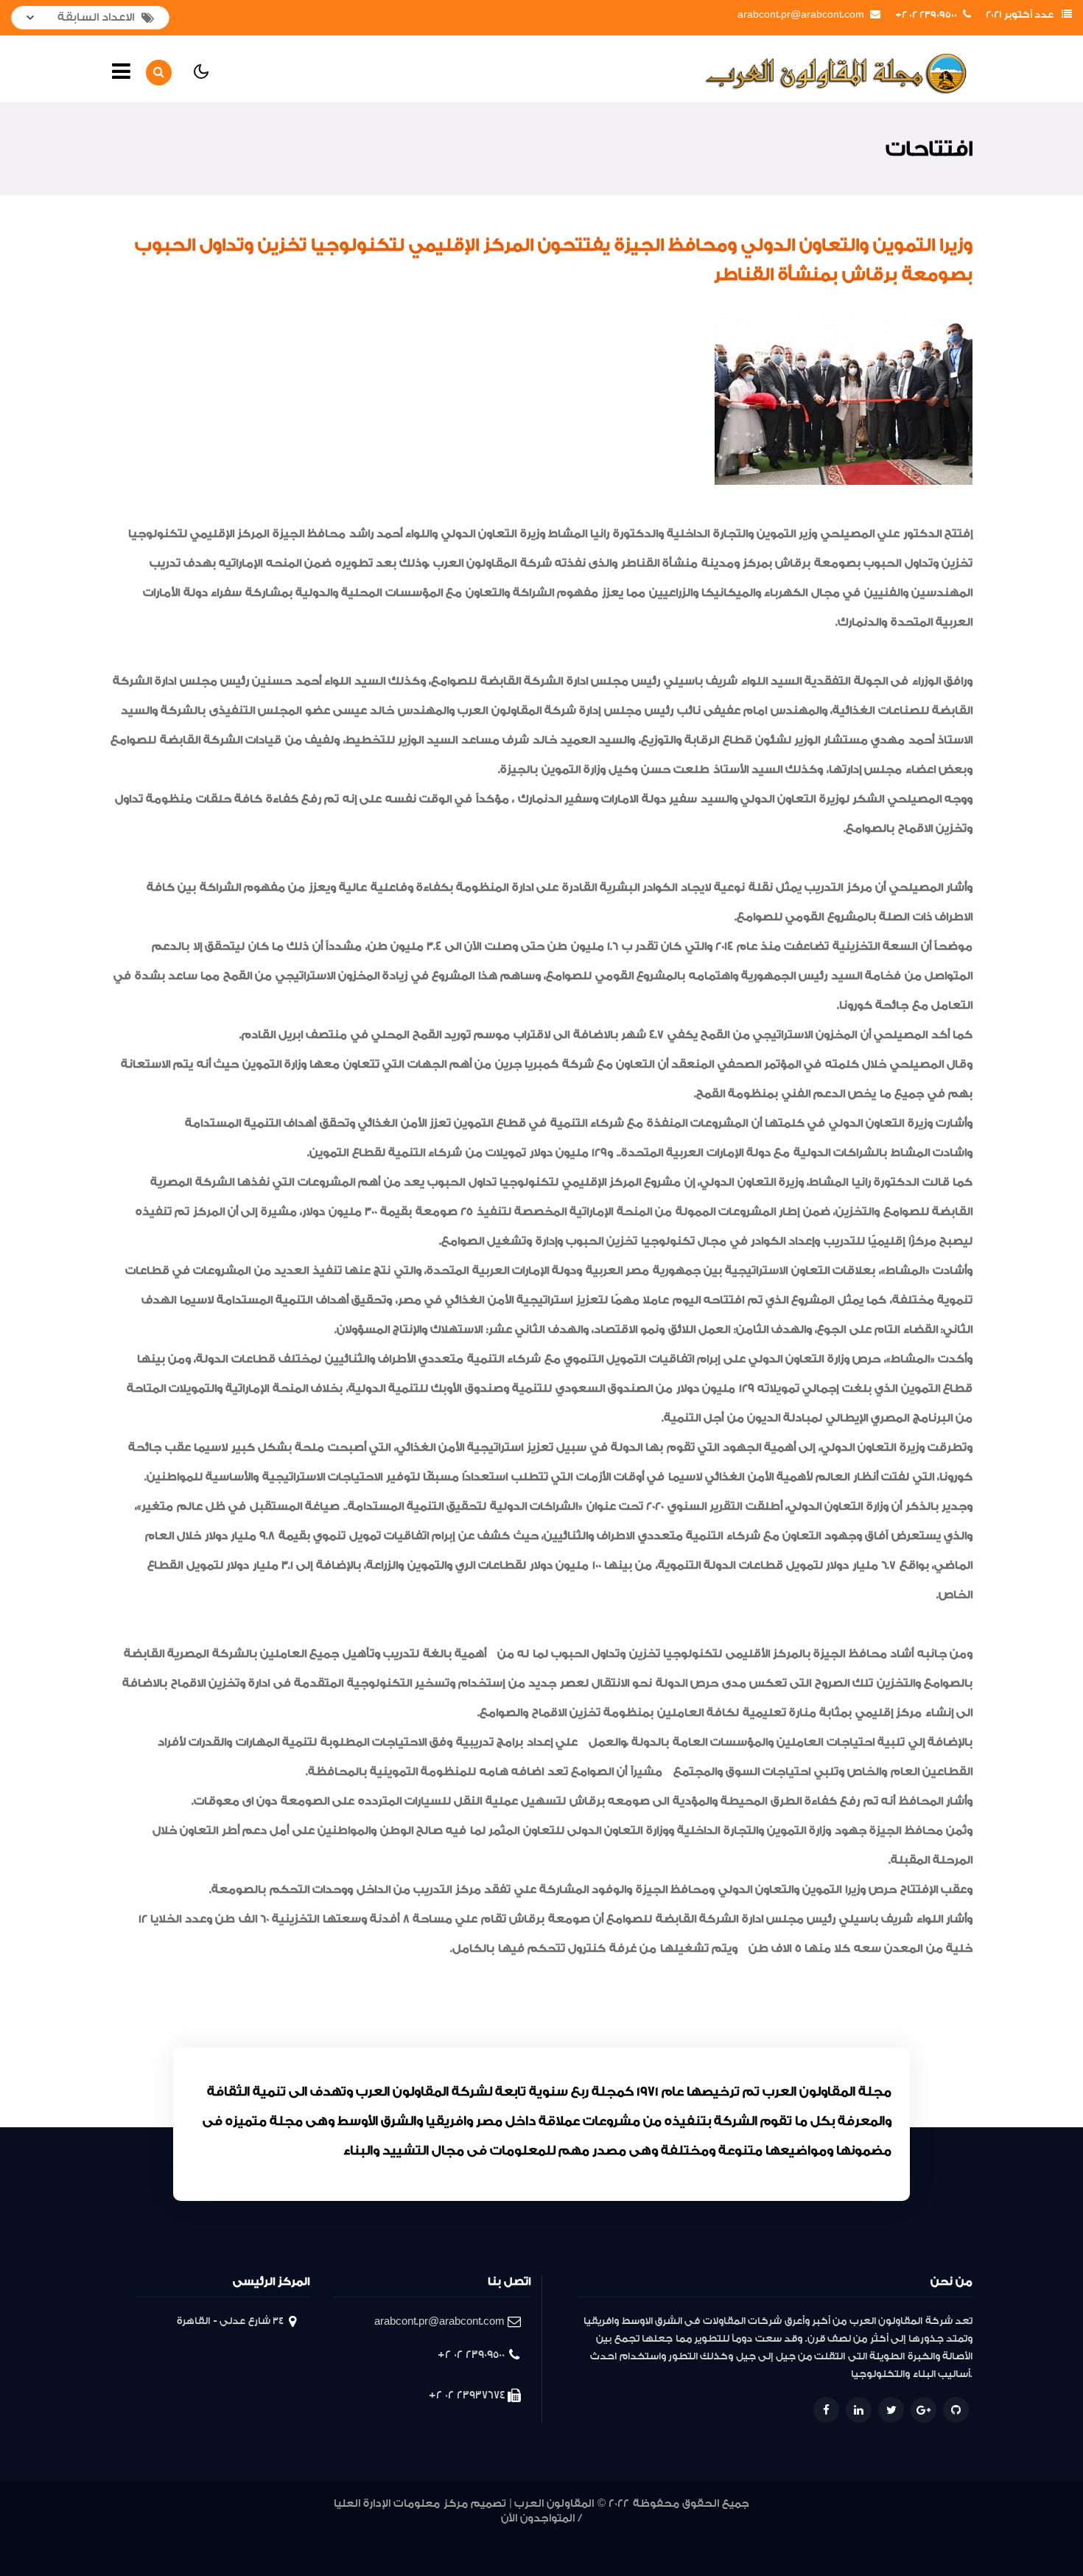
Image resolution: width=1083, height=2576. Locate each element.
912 (874, 2534)
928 (554, 2534)
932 (472, 2534)
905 (961, 2534)
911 (891, 2534)
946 (168, 2534)
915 (818, 2534)
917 (780, 2534)
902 (504, 2552)
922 (685, 2534)
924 (641, 2534)
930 (511, 2534)
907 (924, 2534)
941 (274, 2534)
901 (521, 2552)
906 (943, 2534)
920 (723, 2534)
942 (255, 2534)
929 (532, 2534)
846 (577, 2552)
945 (189, 2534)
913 (855, 2534)
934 (427, 2534)
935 (404, 2534)
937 (359, 2534)
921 (705, 2534)
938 (336, 2534)
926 (598, 2534)
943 (233, 2534)
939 (313, 2534)
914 (837, 2534)
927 (576, 2534)
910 (907, 2534)
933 (449, 2534)
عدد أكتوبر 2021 (1020, 15)
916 (799, 2534)
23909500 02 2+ (926, 15)
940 (293, 2534)
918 (761, 2534)
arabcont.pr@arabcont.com (801, 15)
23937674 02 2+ (467, 2395)
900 (537, 2552)
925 (620, 2534)
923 (663, 2534)
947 (146, 2534)
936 (382, 2534)
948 (124, 2534)
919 (742, 2534)
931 (492, 2534)
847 (555, 2552)
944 (211, 2534)
